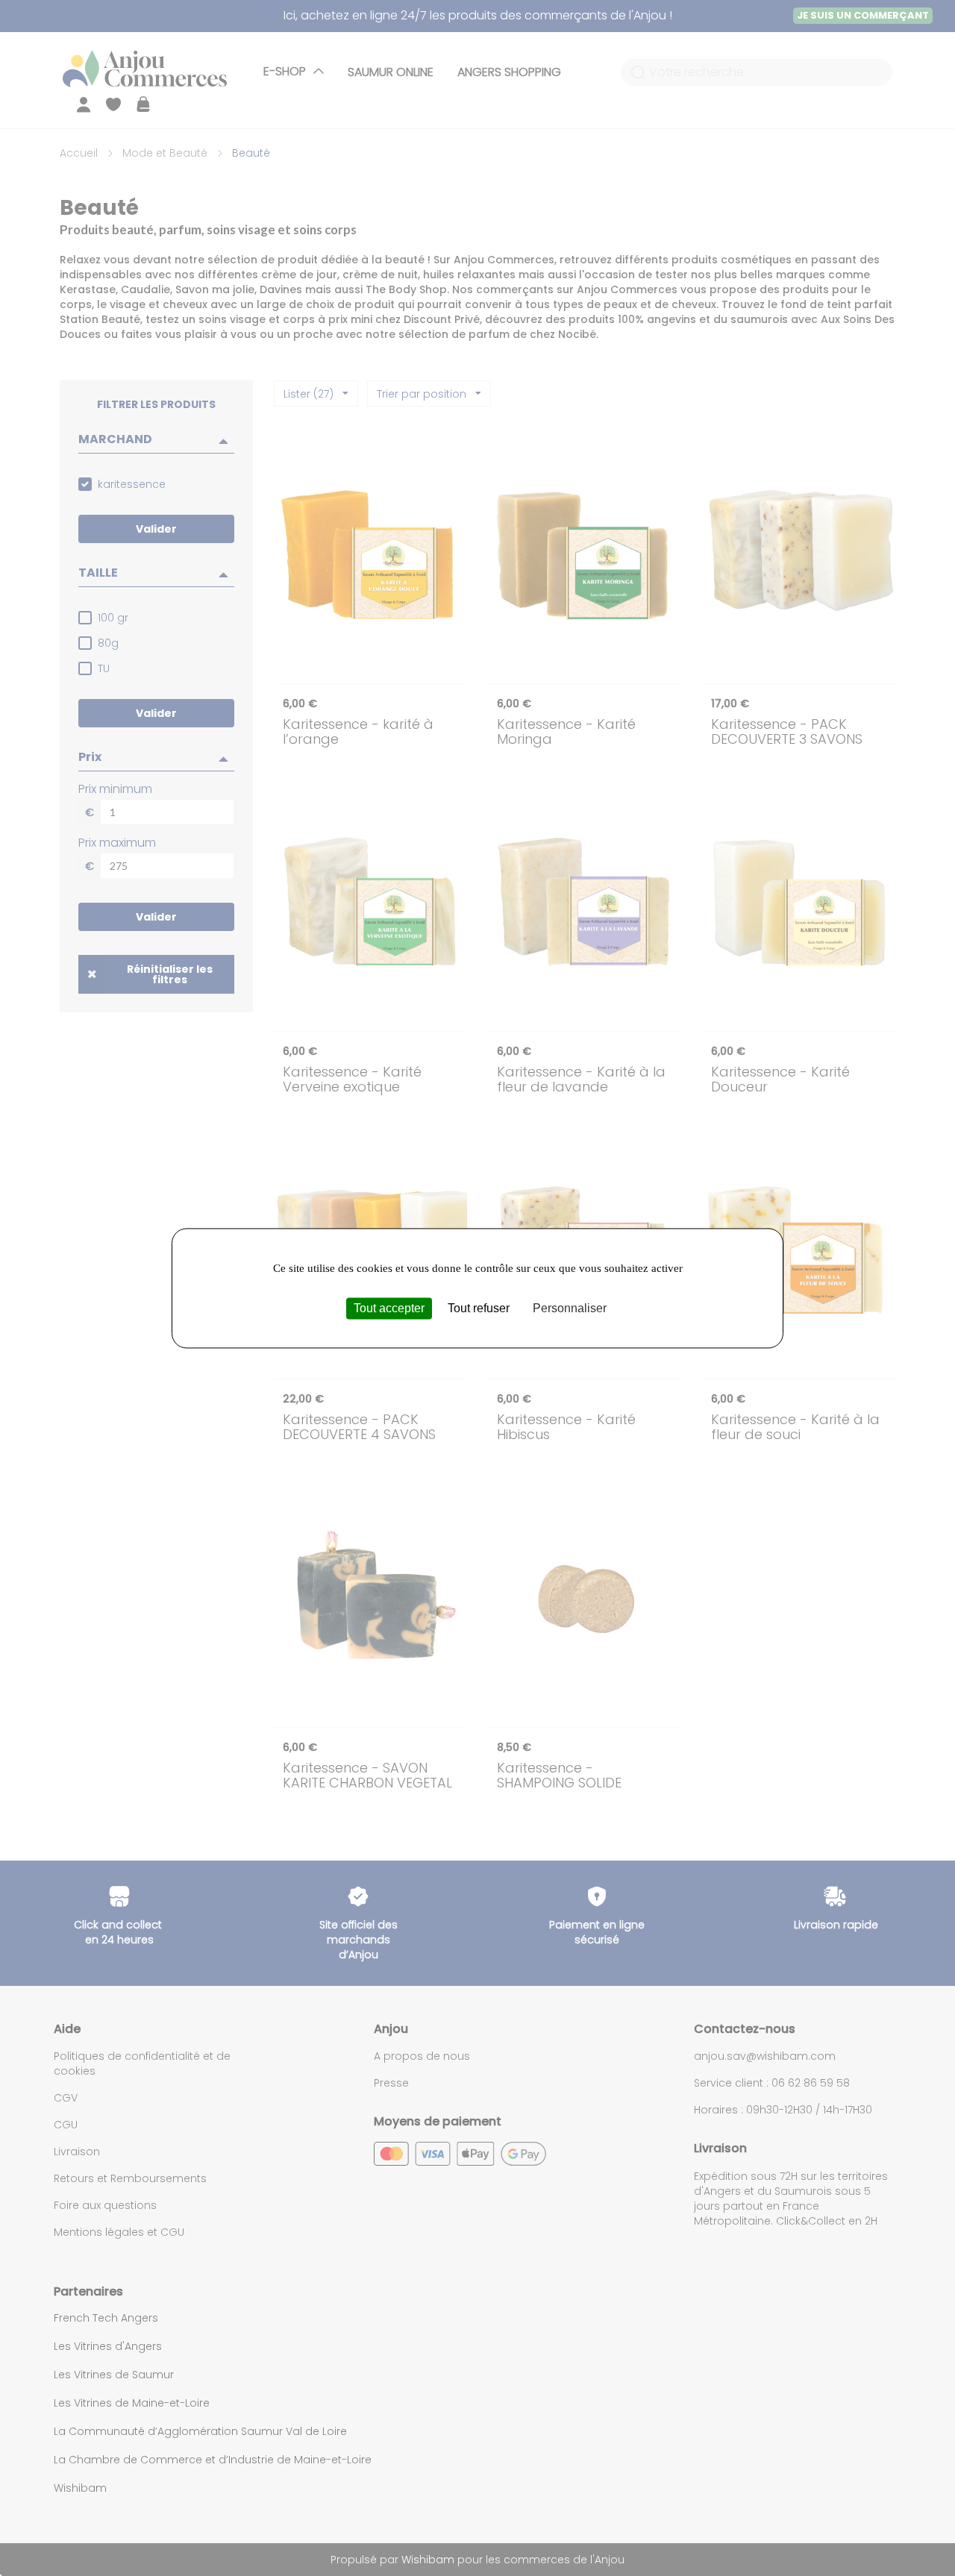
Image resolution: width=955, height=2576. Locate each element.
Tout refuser (479, 1308)
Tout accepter (389, 1308)
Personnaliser (570, 1308)
